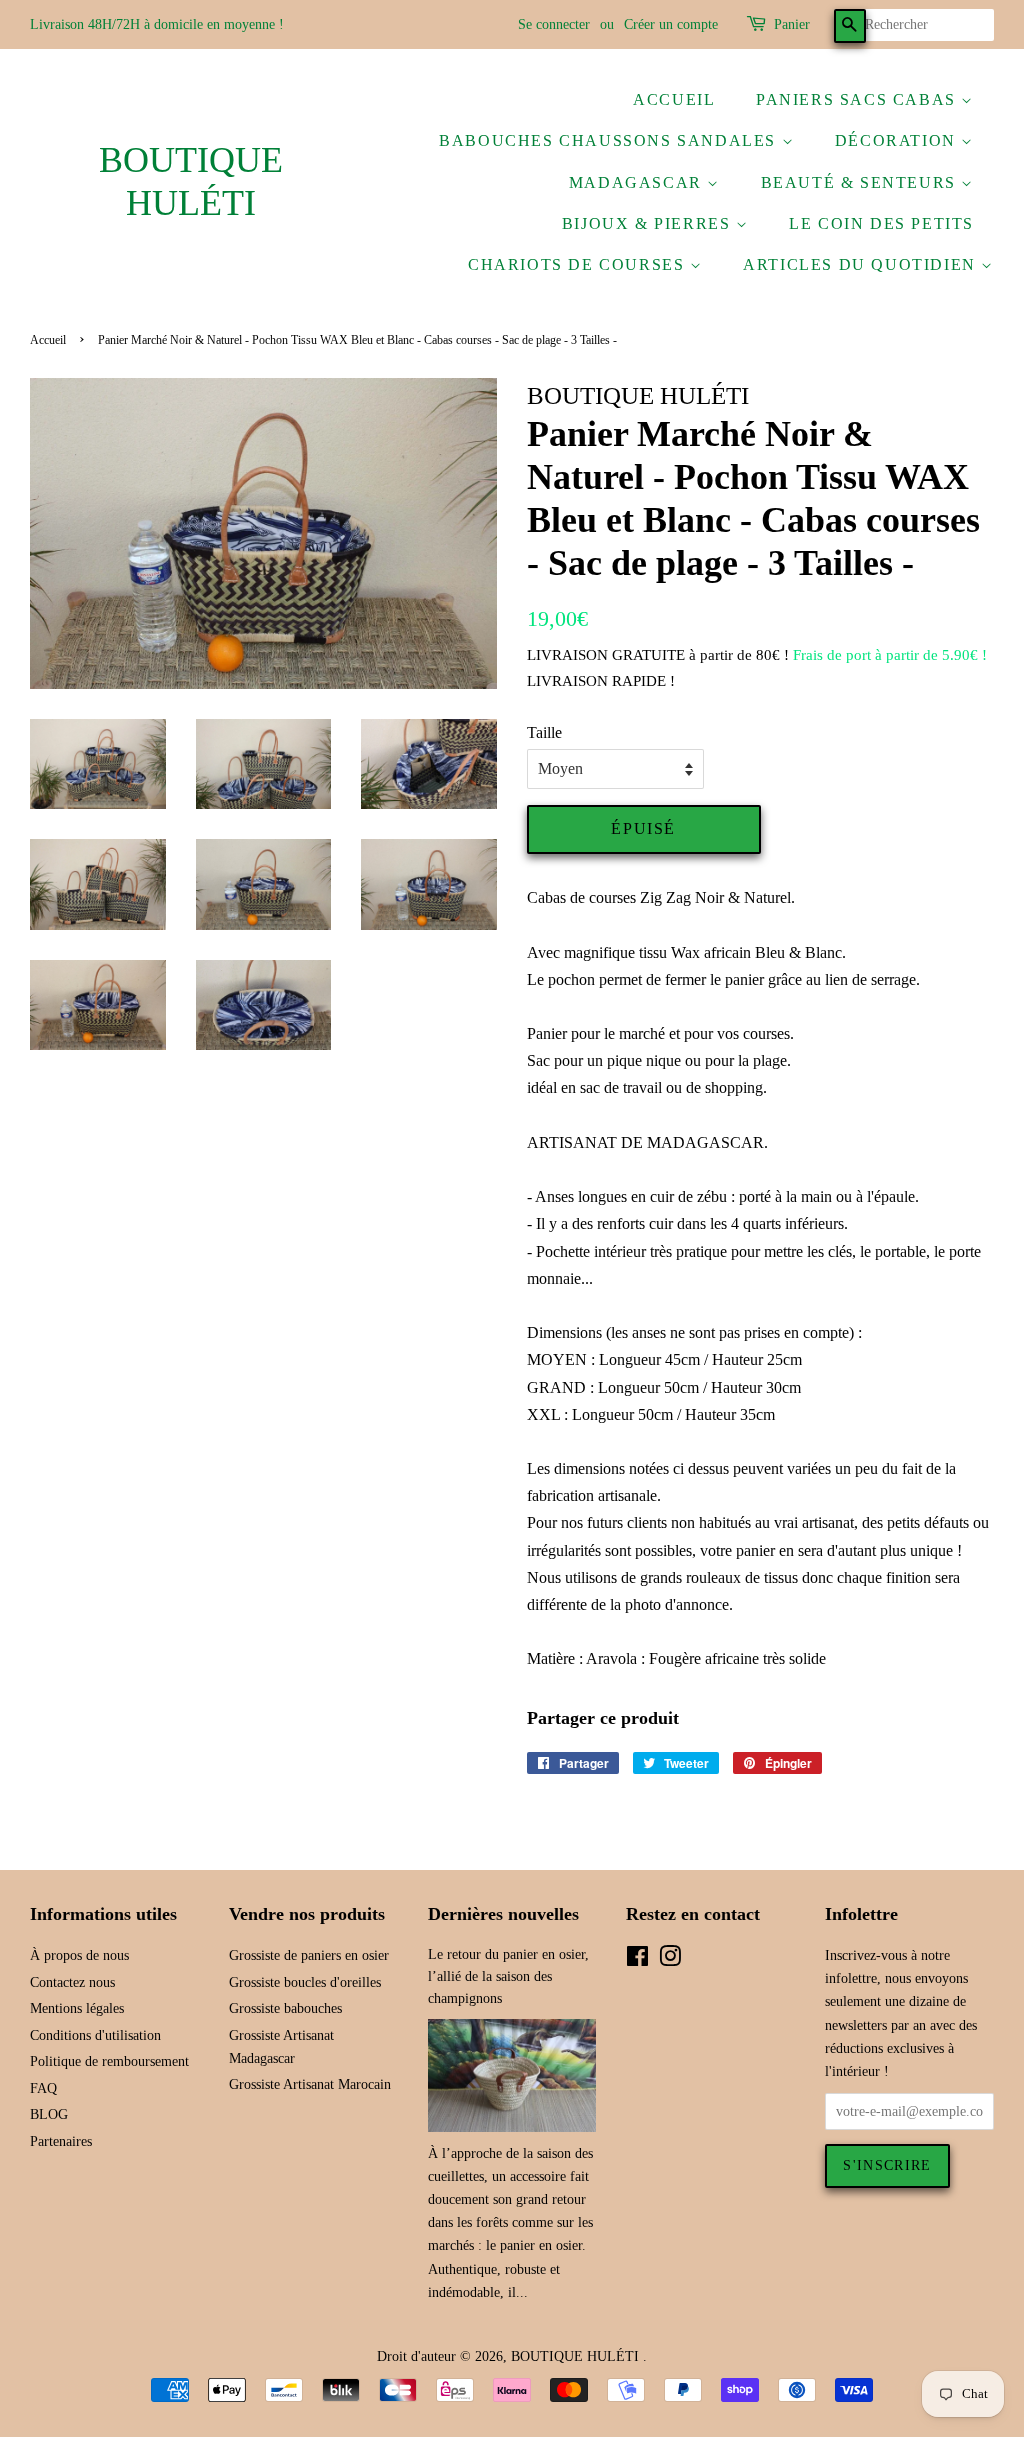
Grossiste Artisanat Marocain (310, 2084)
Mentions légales (77, 2008)
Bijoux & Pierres (649, 223)
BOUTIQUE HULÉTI (191, 181)
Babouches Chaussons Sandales (610, 140)
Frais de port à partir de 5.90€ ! (890, 655)
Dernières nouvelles (503, 1914)
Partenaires (61, 2141)
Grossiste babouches (285, 2008)
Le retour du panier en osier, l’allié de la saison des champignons (508, 1976)
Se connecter (554, 24)
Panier (792, 24)
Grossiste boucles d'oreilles (305, 1982)
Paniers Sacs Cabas (858, 99)
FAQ (43, 2088)
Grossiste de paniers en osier (309, 1955)
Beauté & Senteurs (861, 182)
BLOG (49, 2114)
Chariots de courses (579, 264)
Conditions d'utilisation (95, 2035)
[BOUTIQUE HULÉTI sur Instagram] (670, 1960)
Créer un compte (671, 24)
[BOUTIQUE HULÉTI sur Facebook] (637, 1960)
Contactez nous (72, 1982)
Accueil (674, 99)
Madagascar (638, 182)
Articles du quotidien (862, 264)
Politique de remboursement (109, 2061)
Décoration (898, 140)
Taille (544, 732)
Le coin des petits (881, 223)
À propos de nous (79, 1955)
